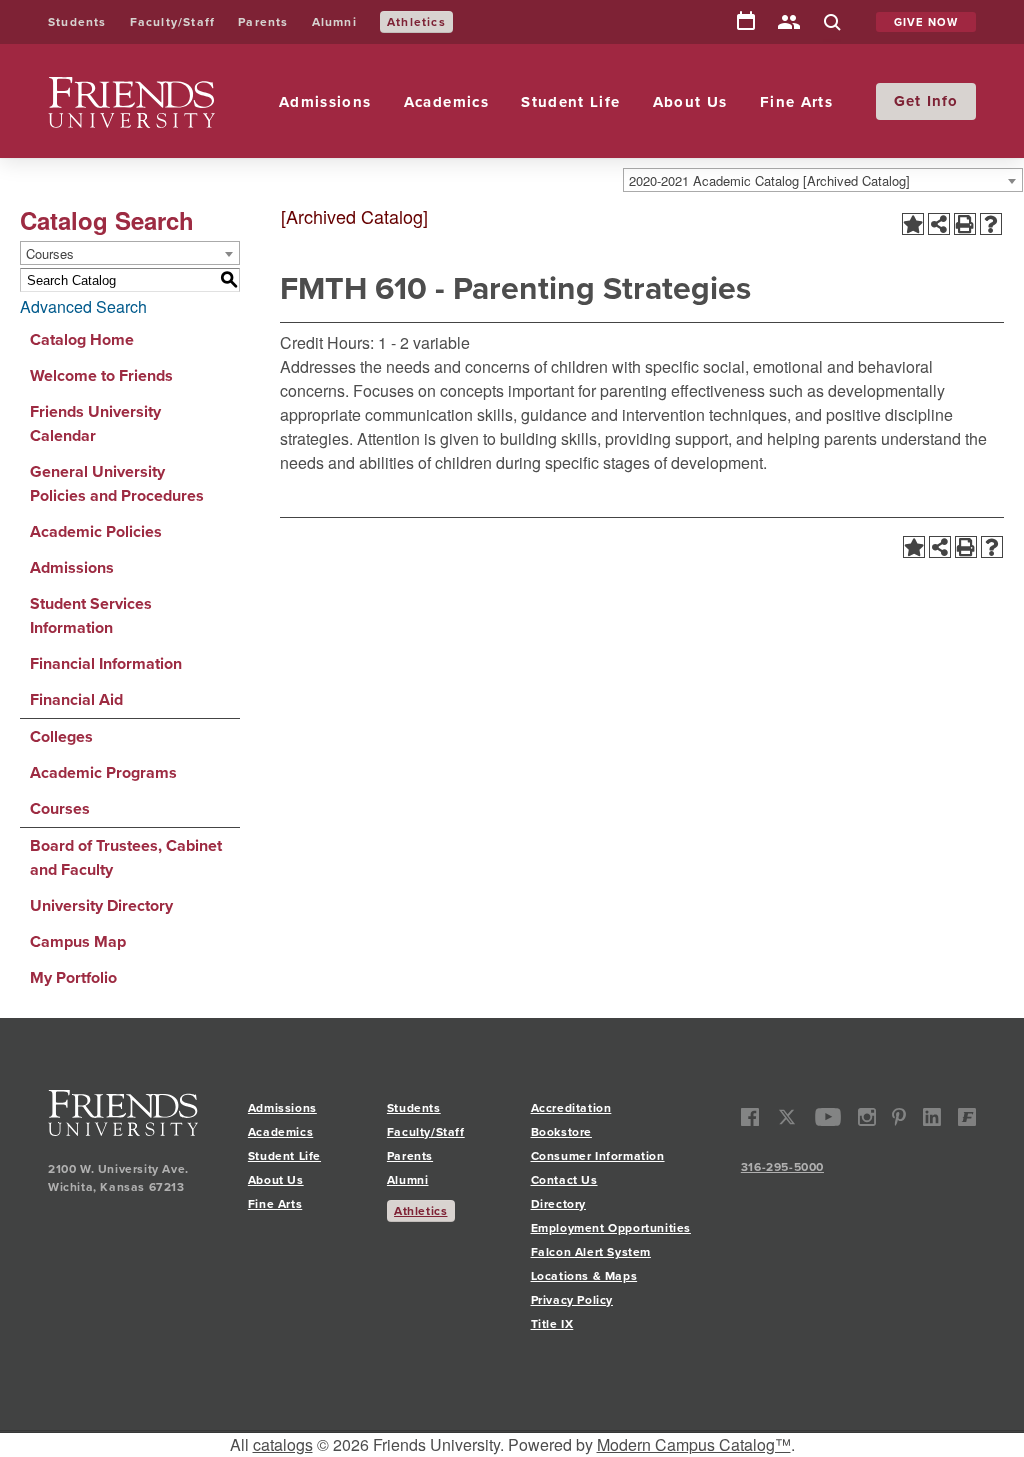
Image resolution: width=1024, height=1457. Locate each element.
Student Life (570, 102)
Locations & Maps (584, 1276)
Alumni (334, 22)
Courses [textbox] (50, 253)
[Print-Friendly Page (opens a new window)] (965, 224)
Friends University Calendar (95, 423)
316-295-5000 (782, 1167)
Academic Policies (96, 531)
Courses (60, 808)
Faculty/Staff (173, 22)
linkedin (932, 1117)
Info (942, 101)
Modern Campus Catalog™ (694, 1444)
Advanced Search (83, 306)
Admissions (325, 102)
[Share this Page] (939, 224)
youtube (828, 1117)
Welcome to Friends (101, 375)
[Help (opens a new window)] (991, 224)
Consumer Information (598, 1156)
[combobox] (823, 180)
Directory (789, 23)
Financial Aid (76, 699)
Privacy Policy (572, 1300)
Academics (446, 102)
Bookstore (561, 1132)
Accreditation (571, 1108)
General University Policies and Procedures (117, 483)
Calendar (746, 22)
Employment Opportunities (611, 1228)
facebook (750, 1117)
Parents (263, 22)
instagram (866, 1117)
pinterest (899, 1117)
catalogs (283, 1444)
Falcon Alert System (591, 1252)
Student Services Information (91, 615)
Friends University (112, 88)
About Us (690, 102)
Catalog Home (82, 339)
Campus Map (78, 941)
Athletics (416, 22)
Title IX (552, 1324)
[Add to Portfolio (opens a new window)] (913, 224)
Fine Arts (796, 102)
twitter (787, 1117)
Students (77, 22)
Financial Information (106, 663)
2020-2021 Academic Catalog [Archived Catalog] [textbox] (769, 180)
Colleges (61, 736)
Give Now (926, 22)
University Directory (101, 905)
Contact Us (564, 1180)
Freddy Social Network (966, 1117)
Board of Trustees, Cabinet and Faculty (126, 857)
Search (832, 23)
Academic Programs (103, 772)
